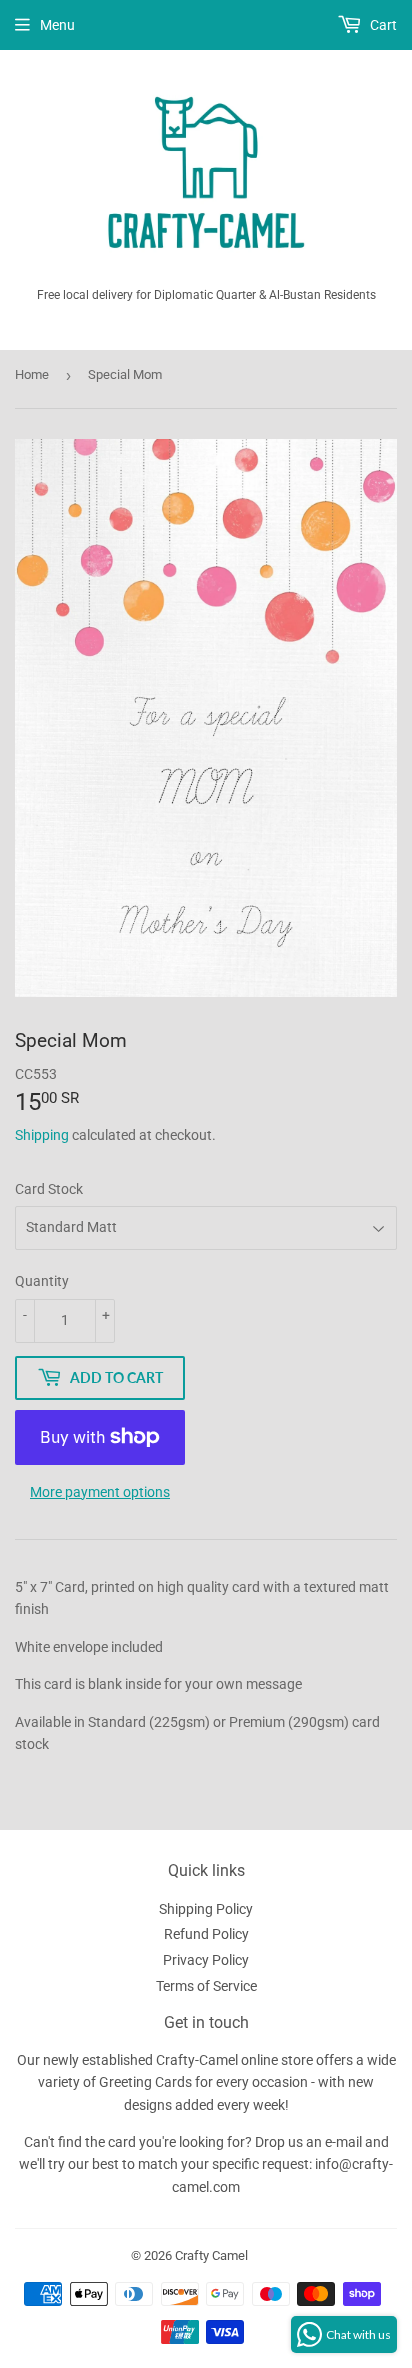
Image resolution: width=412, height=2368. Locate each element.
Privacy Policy (206, 1960)
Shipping (42, 1135)
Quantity (42, 1281)
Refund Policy (206, 1934)
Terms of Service (206, 1986)
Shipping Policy (206, 1909)
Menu (57, 25)
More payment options (100, 1492)
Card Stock (49, 1189)
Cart (382, 25)
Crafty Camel (211, 2255)
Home (32, 374)
